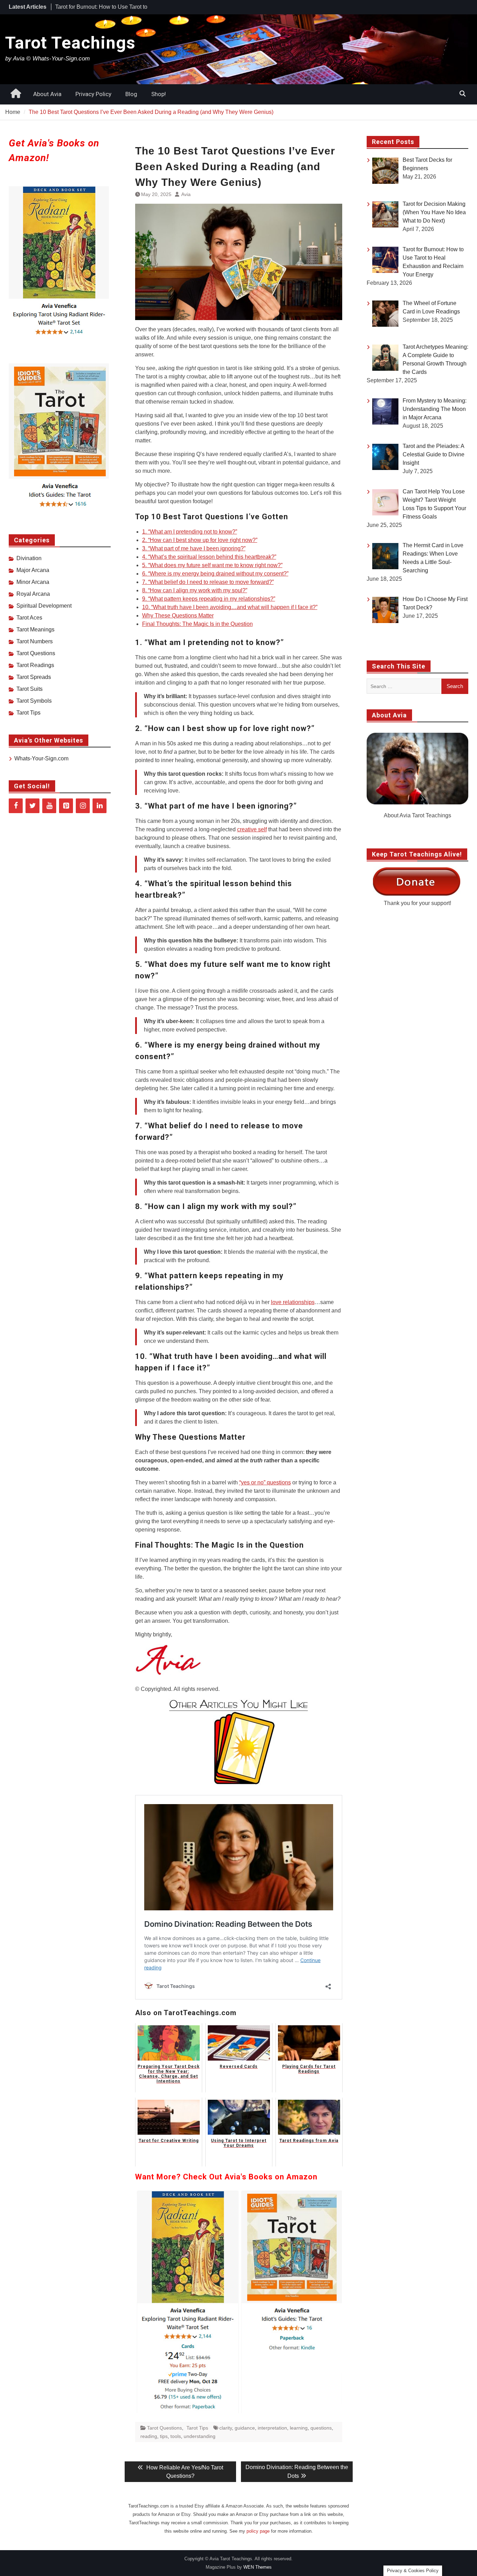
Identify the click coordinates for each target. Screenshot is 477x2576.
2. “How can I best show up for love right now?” (200, 540)
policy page (258, 2531)
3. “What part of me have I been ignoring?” (194, 548)
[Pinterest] (66, 806)
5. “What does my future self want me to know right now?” (212, 565)
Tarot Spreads (34, 677)
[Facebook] (16, 806)
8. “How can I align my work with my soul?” (195, 590)
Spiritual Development (44, 606)
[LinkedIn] (100, 806)
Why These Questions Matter (178, 616)
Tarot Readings (35, 665)
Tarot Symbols (34, 701)
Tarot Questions (164, 2428)
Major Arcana (33, 570)
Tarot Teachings (70, 43)
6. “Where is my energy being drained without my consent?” (215, 574)
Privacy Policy (93, 94)
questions (321, 2428)
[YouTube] (49, 806)
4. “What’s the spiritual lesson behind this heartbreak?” (209, 557)
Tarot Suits (30, 689)
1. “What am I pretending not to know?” (190, 532)
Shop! (159, 94)
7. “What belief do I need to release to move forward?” (208, 582)
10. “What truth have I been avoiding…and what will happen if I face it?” (230, 607)
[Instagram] (83, 806)
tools (176, 2436)
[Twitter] (32, 806)
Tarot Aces (29, 618)
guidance (245, 2428)
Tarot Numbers (35, 641)
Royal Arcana (33, 594)
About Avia (47, 94)
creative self (252, 829)
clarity (226, 2428)
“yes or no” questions (265, 1482)
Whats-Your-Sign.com (41, 758)
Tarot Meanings (35, 629)
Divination (29, 558)
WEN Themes (258, 2567)
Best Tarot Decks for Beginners (93, 7)
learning (299, 2428)
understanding (200, 2436)
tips (164, 2436)
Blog (131, 94)
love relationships (293, 1302)
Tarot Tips (197, 2428)
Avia (186, 194)
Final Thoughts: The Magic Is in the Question (197, 624)
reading (149, 2436)
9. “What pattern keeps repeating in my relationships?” (209, 599)
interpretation (272, 2428)
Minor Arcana (33, 582)
